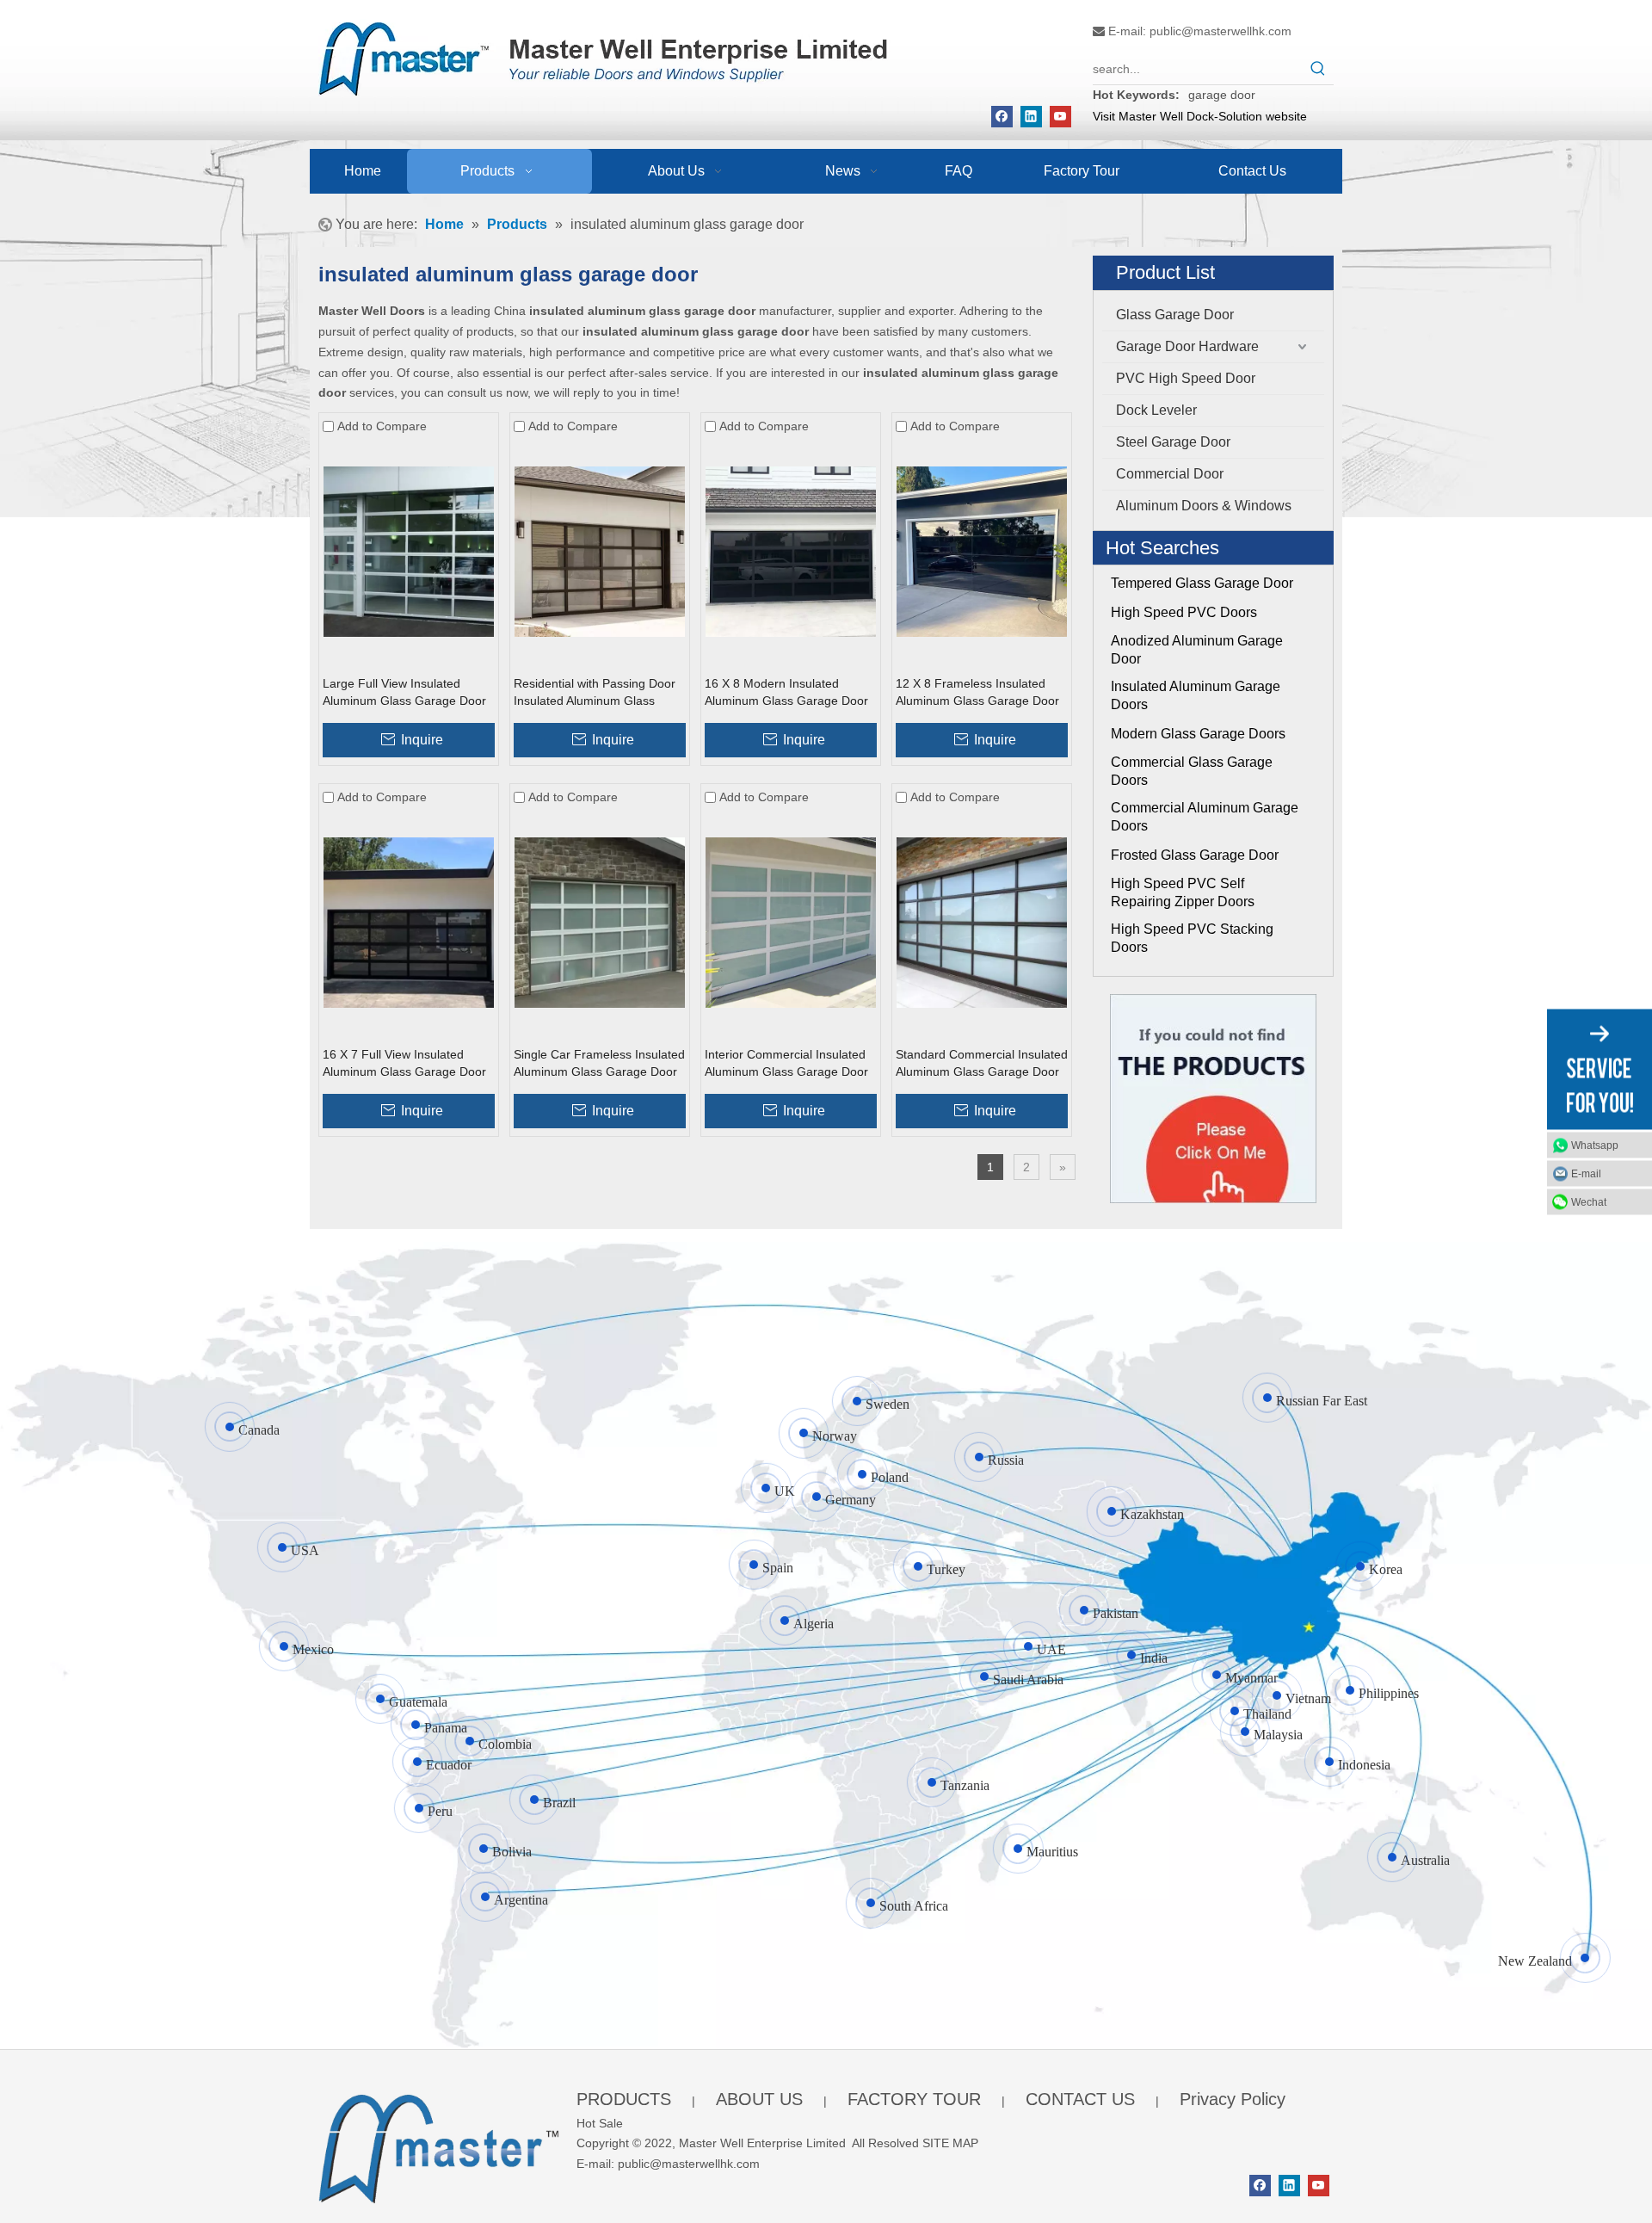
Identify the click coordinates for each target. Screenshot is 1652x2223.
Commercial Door (1170, 474)
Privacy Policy (1233, 2099)
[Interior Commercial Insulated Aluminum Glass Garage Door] (791, 921)
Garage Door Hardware (1187, 346)
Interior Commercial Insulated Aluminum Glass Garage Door (786, 1063)
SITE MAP (950, 2143)
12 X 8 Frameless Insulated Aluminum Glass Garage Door (977, 692)
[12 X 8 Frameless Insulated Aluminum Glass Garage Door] (982, 551)
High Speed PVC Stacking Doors (1192, 938)
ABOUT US (759, 2099)
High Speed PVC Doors (1184, 612)
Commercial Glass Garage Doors (1192, 771)
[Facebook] (1002, 117)
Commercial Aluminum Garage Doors (1205, 817)
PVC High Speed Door (1186, 378)
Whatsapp (1595, 1145)
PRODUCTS (624, 2099)
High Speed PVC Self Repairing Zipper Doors (1183, 892)
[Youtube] (1060, 117)
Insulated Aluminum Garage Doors (1196, 695)
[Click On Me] (1213, 1099)
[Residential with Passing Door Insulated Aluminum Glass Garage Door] (600, 551)
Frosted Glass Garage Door (1195, 855)
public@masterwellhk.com (1221, 31)
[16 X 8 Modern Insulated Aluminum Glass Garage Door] (791, 551)
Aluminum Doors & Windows (1204, 506)
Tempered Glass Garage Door (1202, 583)
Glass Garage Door (1175, 315)
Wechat (1589, 1201)
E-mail (1586, 1173)
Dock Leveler (1156, 410)
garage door (1222, 95)
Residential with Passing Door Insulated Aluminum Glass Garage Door (595, 693)
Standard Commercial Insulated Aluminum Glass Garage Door (982, 1063)
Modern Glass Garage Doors (1198, 734)
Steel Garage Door (1173, 442)
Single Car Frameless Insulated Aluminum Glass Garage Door (599, 1063)
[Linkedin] (1031, 117)
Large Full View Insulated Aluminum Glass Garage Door (404, 692)
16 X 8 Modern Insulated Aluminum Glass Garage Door (786, 692)
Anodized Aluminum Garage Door (1197, 650)
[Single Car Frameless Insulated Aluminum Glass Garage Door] (600, 921)
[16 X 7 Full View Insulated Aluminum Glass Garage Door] (409, 921)
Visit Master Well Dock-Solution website (1200, 116)
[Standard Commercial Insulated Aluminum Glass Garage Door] (982, 921)
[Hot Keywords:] (1318, 69)
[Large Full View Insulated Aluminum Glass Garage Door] (409, 551)
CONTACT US (1080, 2099)
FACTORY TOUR (914, 2099)
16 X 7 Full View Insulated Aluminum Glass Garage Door (404, 1063)
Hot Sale (600, 2123)
